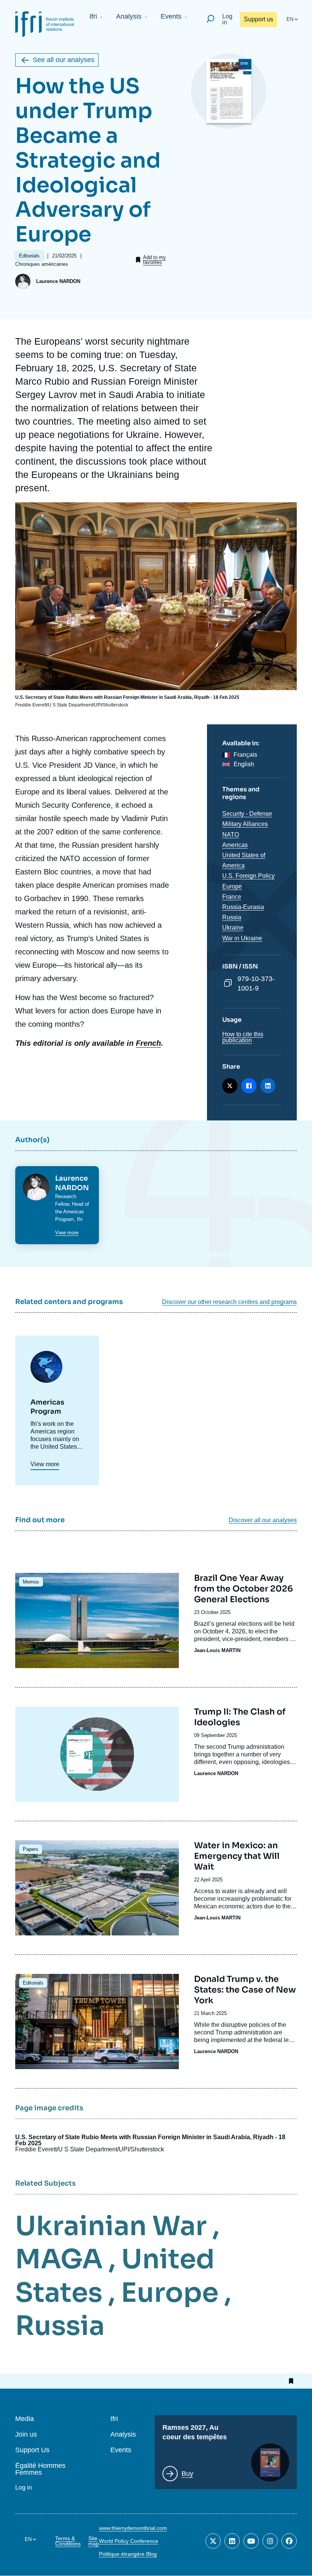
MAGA (59, 2259)
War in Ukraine (242, 938)
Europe (232, 886)
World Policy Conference (129, 2541)
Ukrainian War (111, 2226)
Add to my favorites (154, 260)
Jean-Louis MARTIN (217, 1650)
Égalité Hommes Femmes (40, 2469)
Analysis (129, 16)
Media (25, 2419)
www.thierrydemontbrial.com (133, 2528)
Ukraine (233, 928)
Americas (235, 845)
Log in (227, 19)
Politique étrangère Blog (128, 2554)
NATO (231, 835)
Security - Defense (247, 814)
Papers (31, 1849)
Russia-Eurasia (243, 907)
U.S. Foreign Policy (248, 876)
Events (171, 16)
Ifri (93, 16)
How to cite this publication (243, 1037)
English (244, 764)
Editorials (33, 1983)
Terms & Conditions (68, 2541)
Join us (26, 2435)
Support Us (32, 2450)
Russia (232, 917)
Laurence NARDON (58, 281)
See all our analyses (64, 60)
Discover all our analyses (263, 1520)
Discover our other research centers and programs (229, 1302)
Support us (259, 19)
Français (245, 755)
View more (67, 1233)
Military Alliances (245, 824)
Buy (187, 2474)
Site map (94, 2541)
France (232, 897)
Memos (31, 1582)
